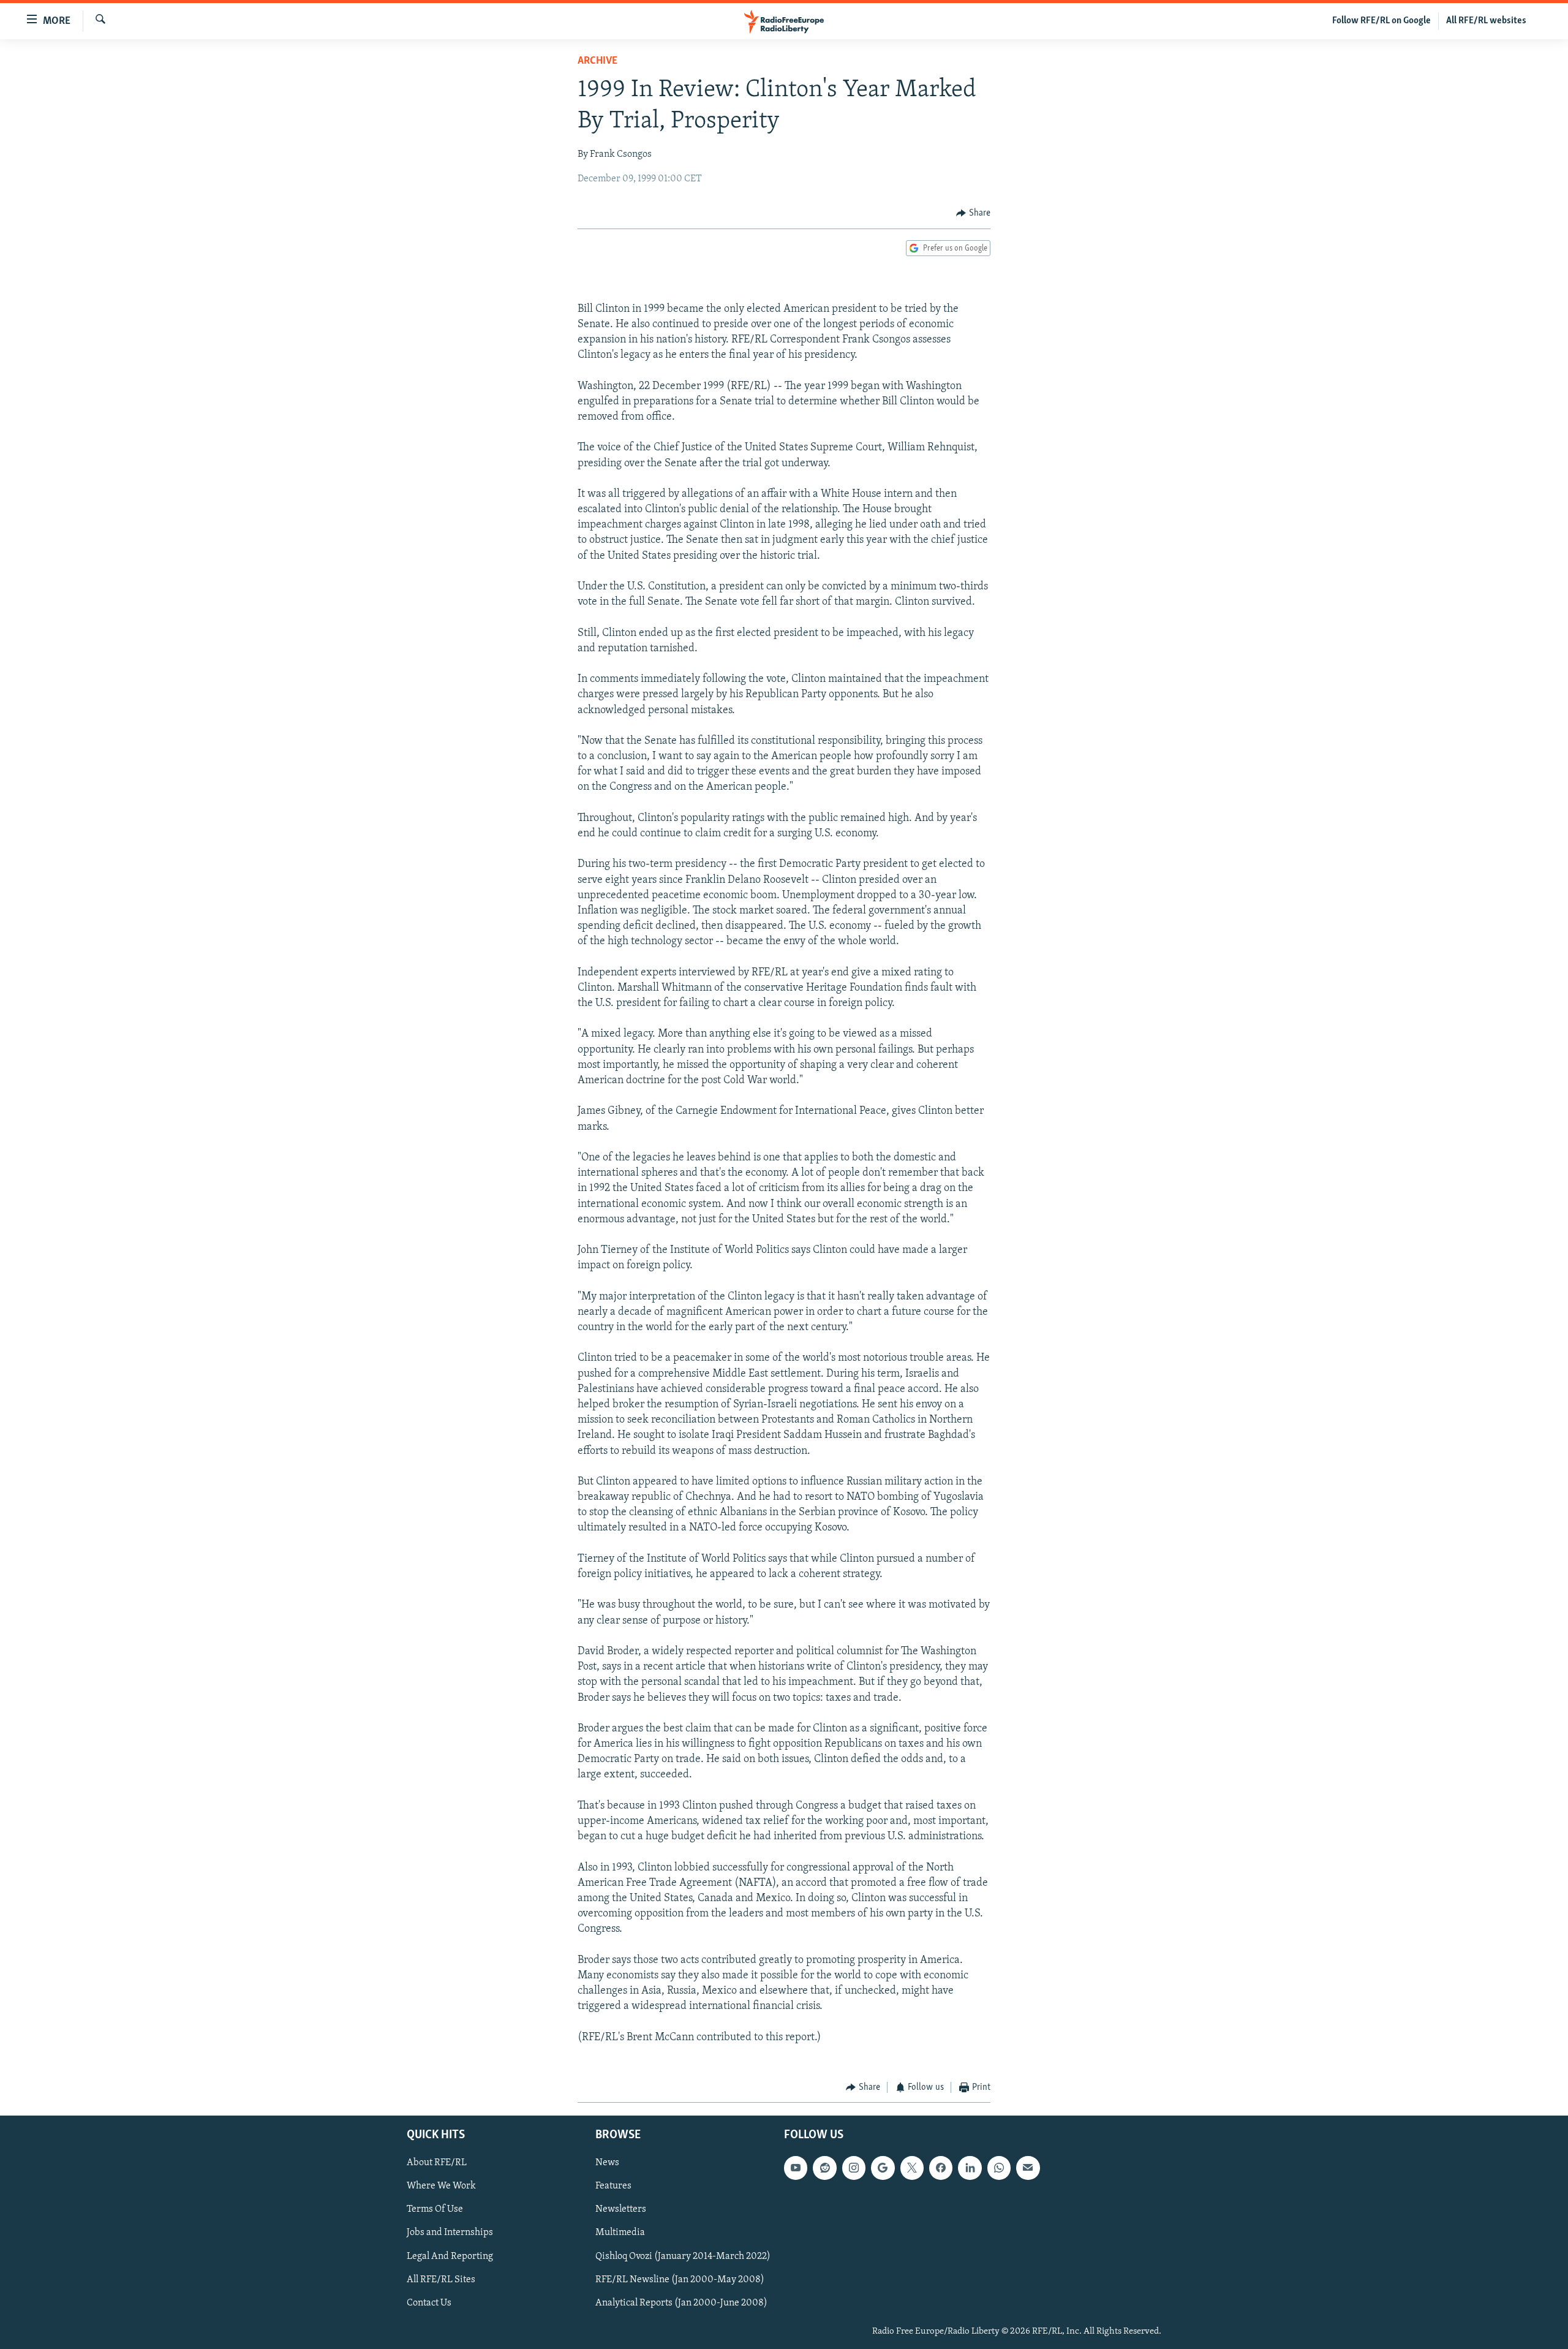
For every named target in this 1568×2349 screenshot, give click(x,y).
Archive (597, 61)
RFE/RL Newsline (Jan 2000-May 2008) (680, 2279)
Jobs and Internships (450, 2233)
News (607, 2163)
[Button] (973, 213)
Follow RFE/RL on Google (1381, 21)
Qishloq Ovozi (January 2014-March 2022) (683, 2256)
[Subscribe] (1028, 2168)
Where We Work (441, 2186)
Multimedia (620, 2233)
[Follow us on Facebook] (941, 2168)
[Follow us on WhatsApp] (999, 2168)
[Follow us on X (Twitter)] (912, 2168)
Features (613, 2186)
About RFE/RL (437, 2163)
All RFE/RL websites (1486, 21)
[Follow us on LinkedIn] (970, 2168)
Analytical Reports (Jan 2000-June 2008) (681, 2302)
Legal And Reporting (450, 2256)
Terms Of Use (435, 2209)
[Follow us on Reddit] (824, 2168)
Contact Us (429, 2302)
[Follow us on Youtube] (796, 2168)
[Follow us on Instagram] (854, 2168)
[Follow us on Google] (883, 2168)
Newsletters (621, 2209)
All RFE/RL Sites (441, 2279)
